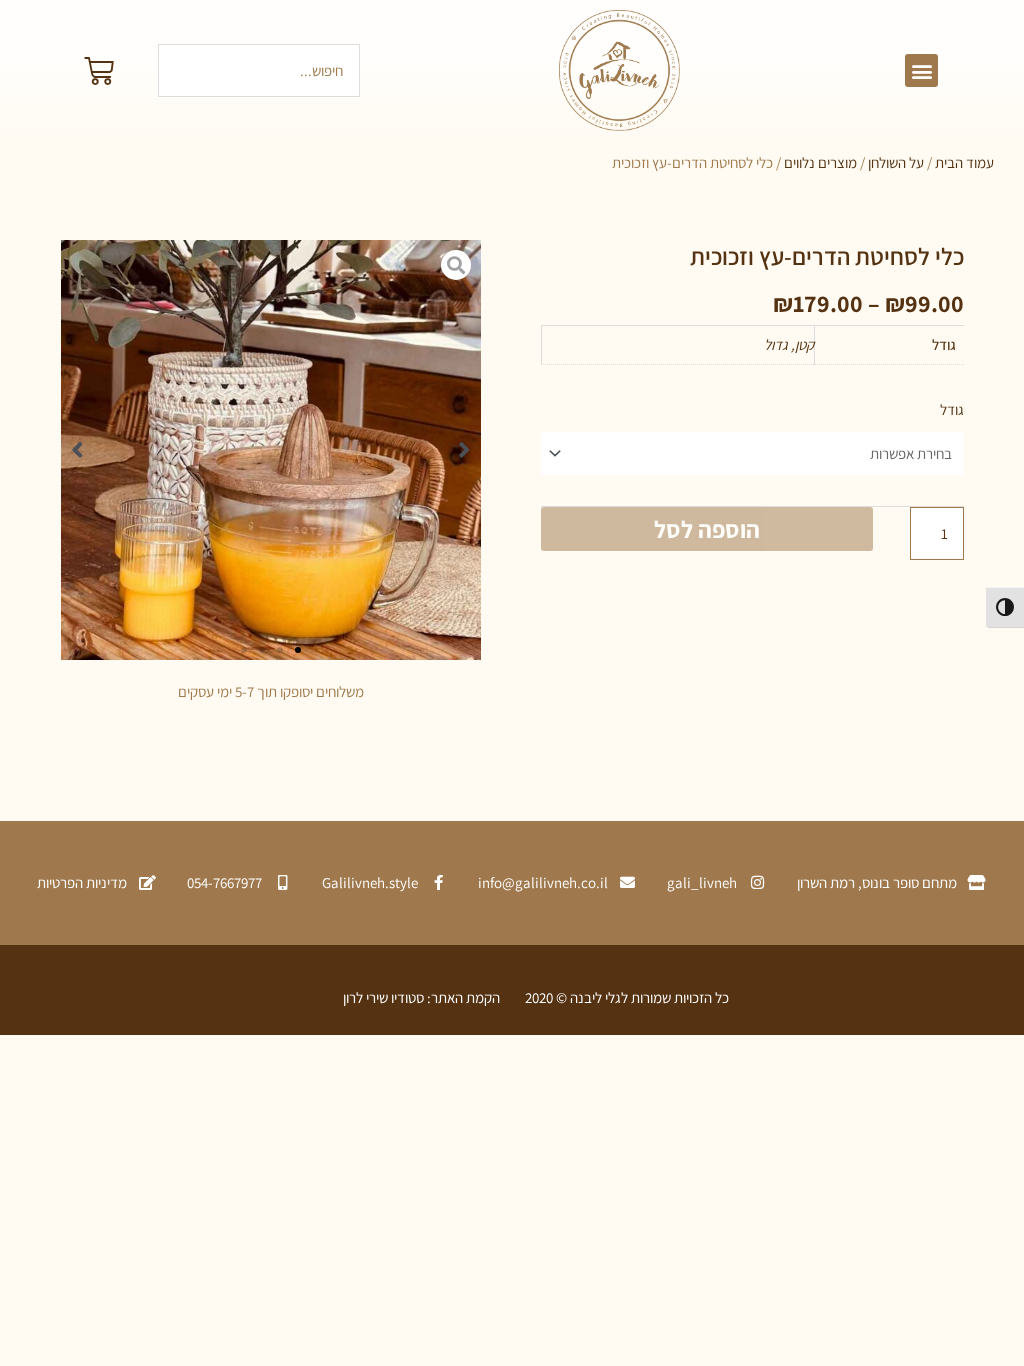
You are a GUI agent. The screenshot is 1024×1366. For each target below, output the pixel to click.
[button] (921, 70)
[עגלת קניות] (99, 71)
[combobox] (259, 70)
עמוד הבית (964, 162)
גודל (952, 409)
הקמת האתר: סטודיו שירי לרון (421, 997)
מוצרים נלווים (820, 162)
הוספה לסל (707, 529)
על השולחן (896, 162)
